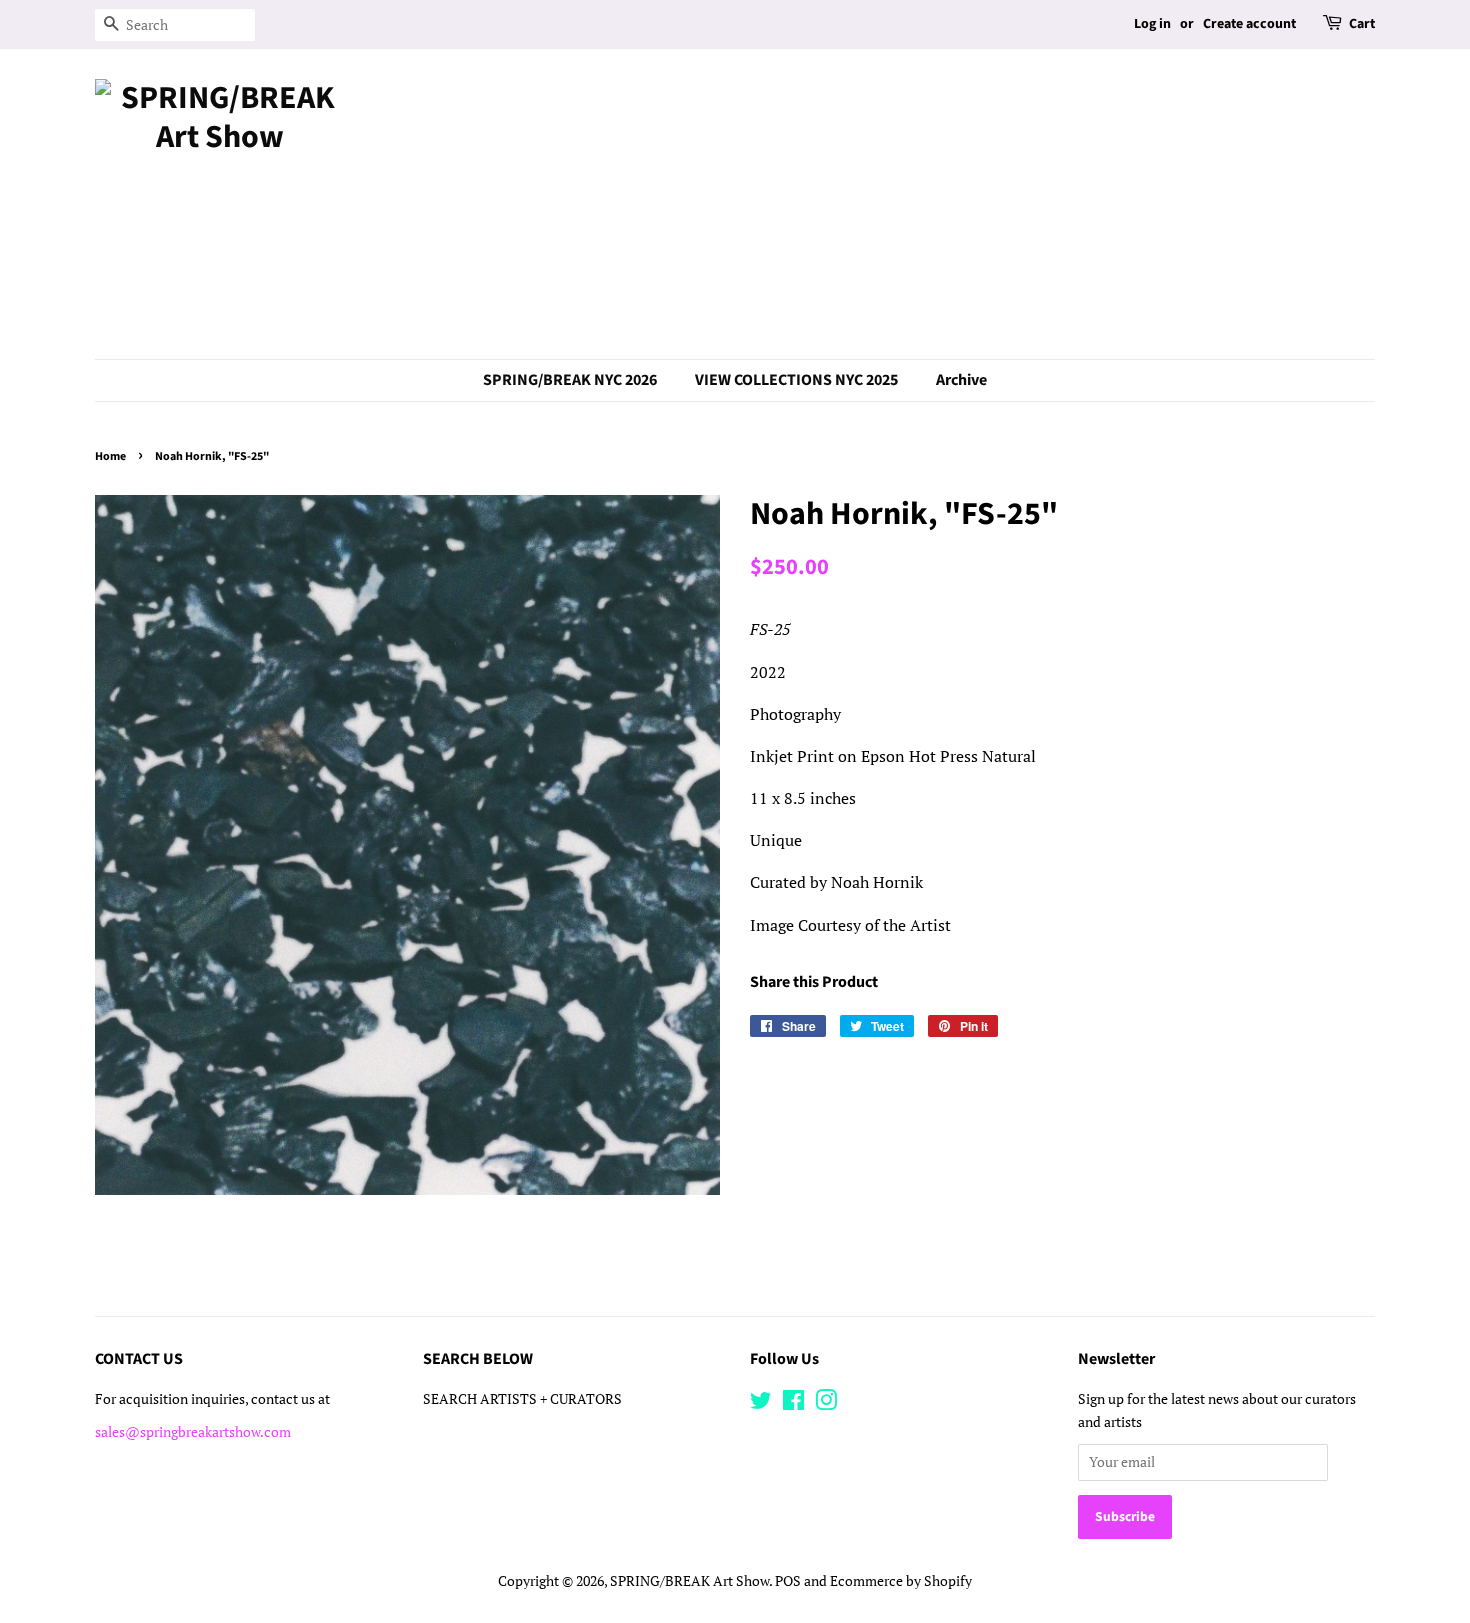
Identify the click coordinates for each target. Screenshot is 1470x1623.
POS (788, 1581)
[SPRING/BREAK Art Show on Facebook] (793, 1404)
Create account (1249, 24)
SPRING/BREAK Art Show (689, 1581)
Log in (1152, 24)
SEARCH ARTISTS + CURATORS (522, 1399)
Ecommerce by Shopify (901, 1581)
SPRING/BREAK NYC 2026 (570, 380)
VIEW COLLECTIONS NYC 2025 (796, 380)
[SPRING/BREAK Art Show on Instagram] (826, 1404)
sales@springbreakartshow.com (193, 1432)
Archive (961, 380)
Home (110, 456)
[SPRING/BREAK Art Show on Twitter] (761, 1404)
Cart (1362, 24)
